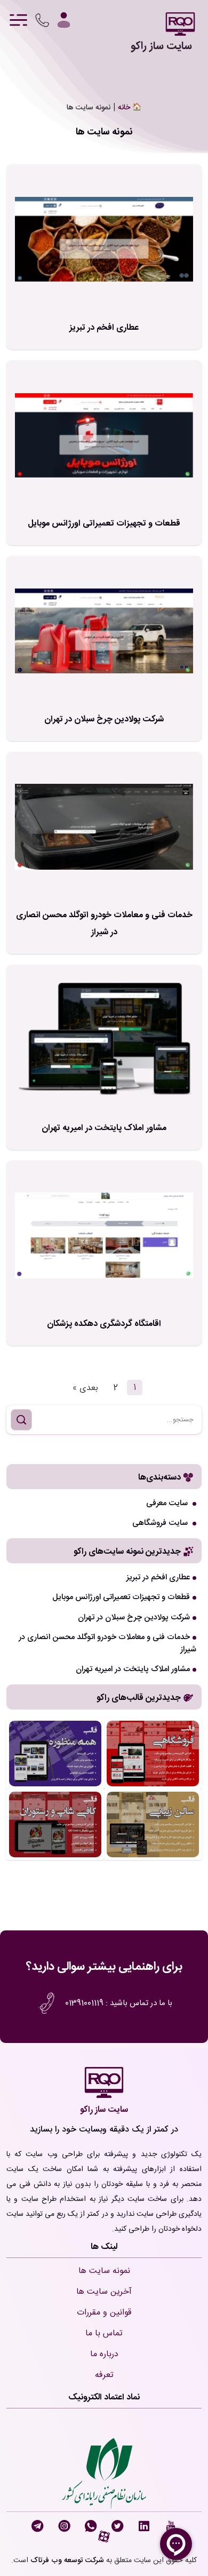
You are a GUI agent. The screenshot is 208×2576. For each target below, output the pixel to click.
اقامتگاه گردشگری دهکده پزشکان (104, 1324)
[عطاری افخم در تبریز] (104, 240)
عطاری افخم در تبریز (104, 328)
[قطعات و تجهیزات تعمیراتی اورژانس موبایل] (104, 436)
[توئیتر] (119, 2527)
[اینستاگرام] (66, 2527)
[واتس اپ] (93, 2527)
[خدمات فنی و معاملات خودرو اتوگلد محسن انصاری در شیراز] (104, 827)
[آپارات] (104, 2540)
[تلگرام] (39, 2527)
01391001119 (83, 2003)
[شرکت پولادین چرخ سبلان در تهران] (104, 631)
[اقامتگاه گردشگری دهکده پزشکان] (104, 1236)
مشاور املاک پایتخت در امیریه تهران (104, 1128)
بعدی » (85, 1388)
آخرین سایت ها (104, 2292)
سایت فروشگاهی (161, 1523)
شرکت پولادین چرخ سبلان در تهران (104, 719)
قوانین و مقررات (104, 2313)
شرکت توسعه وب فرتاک (67, 2561)
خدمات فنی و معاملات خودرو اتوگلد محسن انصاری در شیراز (104, 924)
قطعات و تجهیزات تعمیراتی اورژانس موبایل (104, 524)
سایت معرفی (168, 1503)
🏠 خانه (130, 108)
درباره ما (104, 2354)
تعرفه (104, 2375)
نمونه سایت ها (104, 2271)
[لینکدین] (146, 2527)
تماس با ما (104, 2333)
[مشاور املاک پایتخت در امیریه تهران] (104, 1040)
